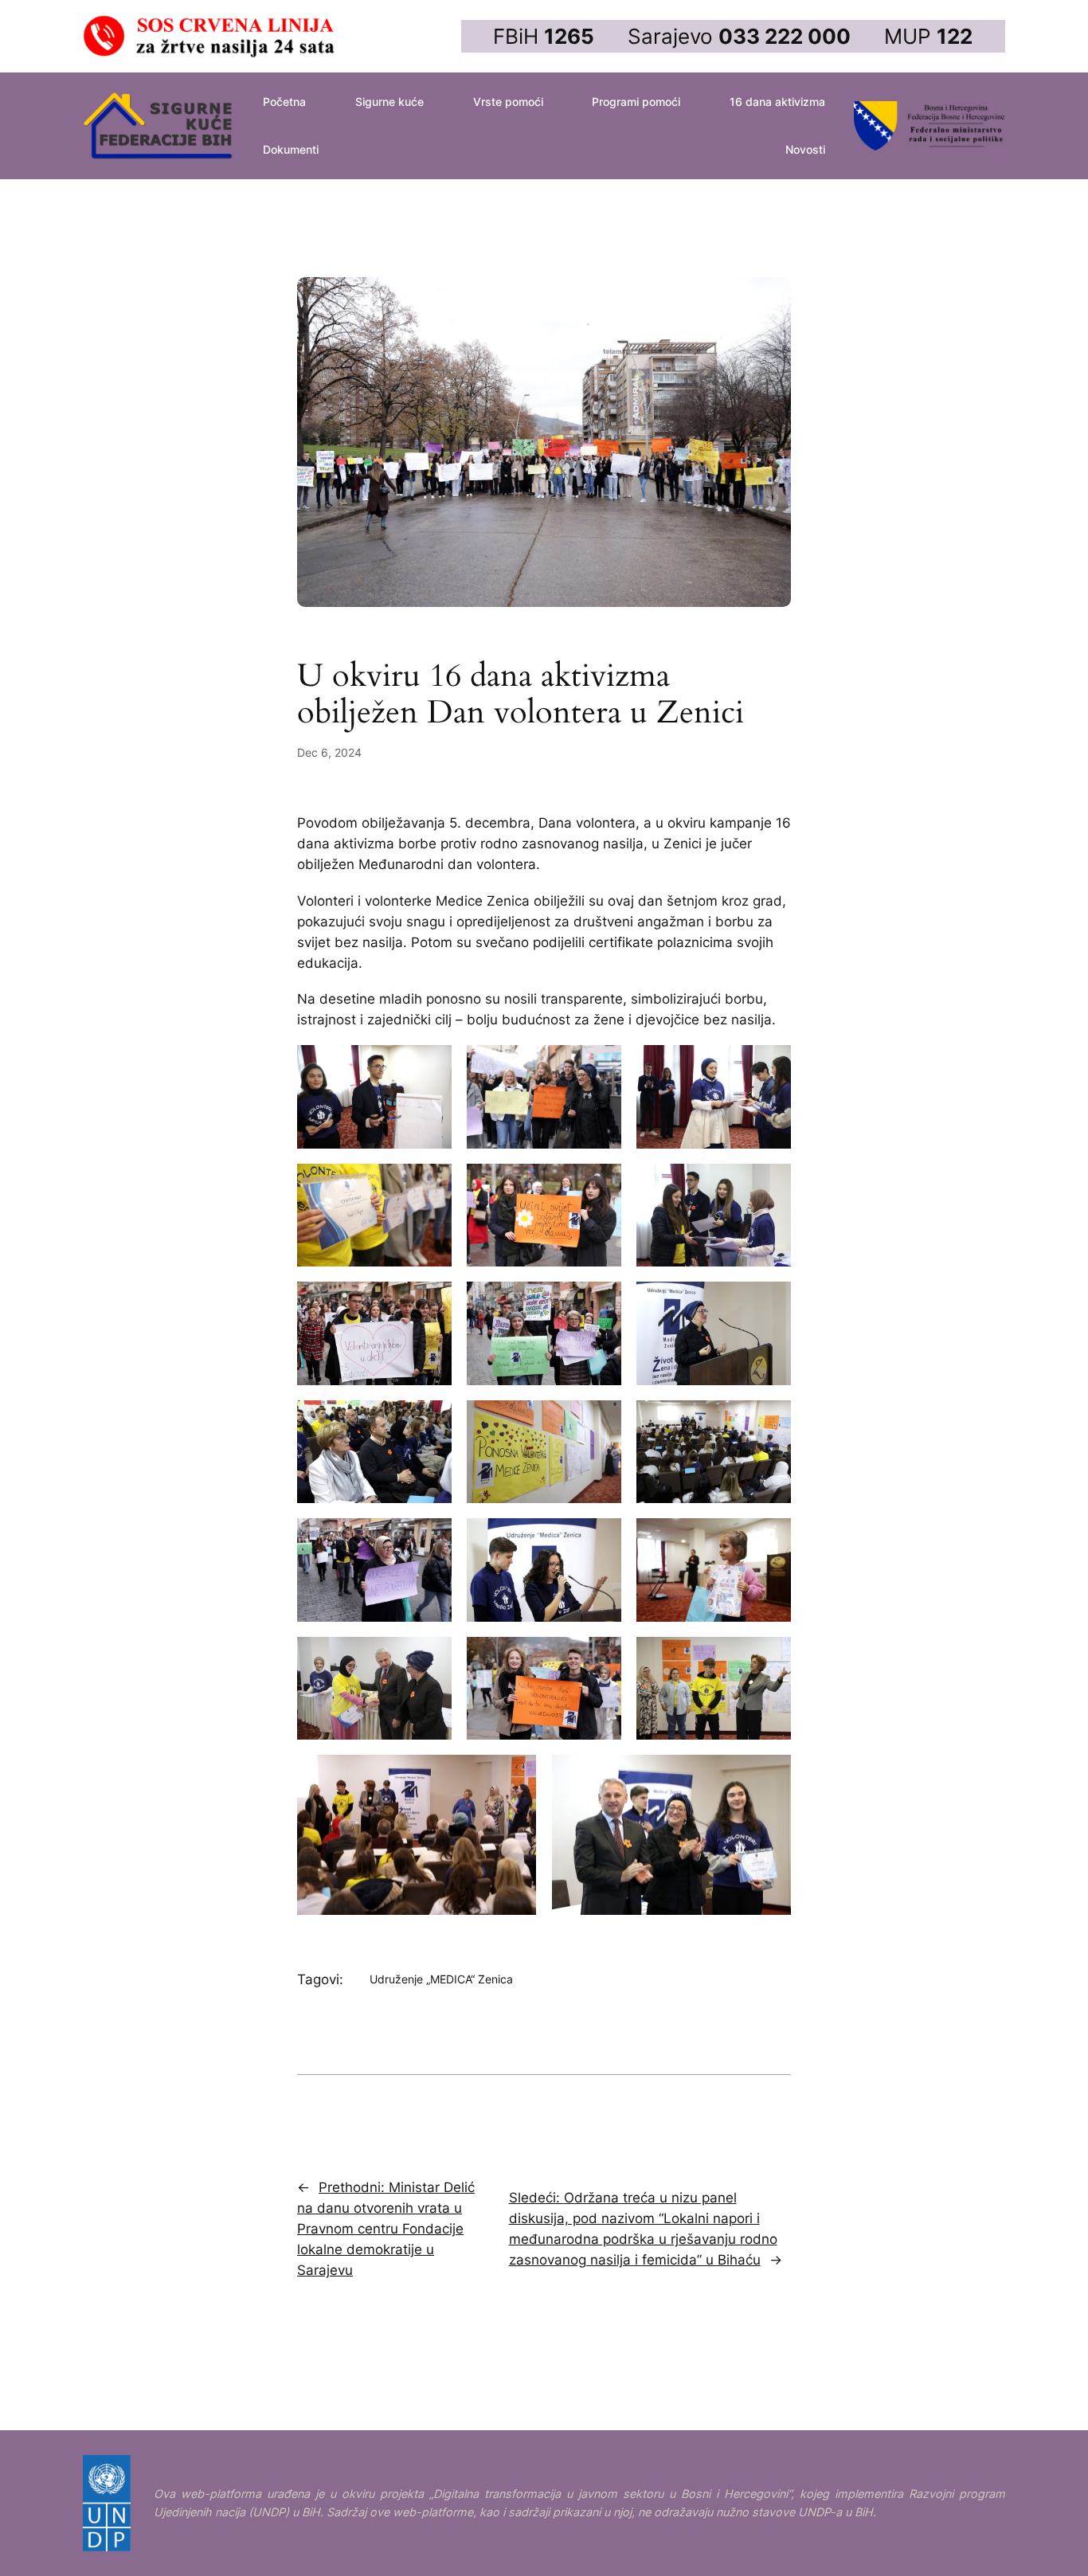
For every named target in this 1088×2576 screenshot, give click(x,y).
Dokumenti (291, 149)
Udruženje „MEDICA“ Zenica (441, 1979)
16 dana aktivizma (777, 102)
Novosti (805, 149)
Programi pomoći (636, 102)
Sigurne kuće (389, 102)
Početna (284, 102)
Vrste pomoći (508, 102)
